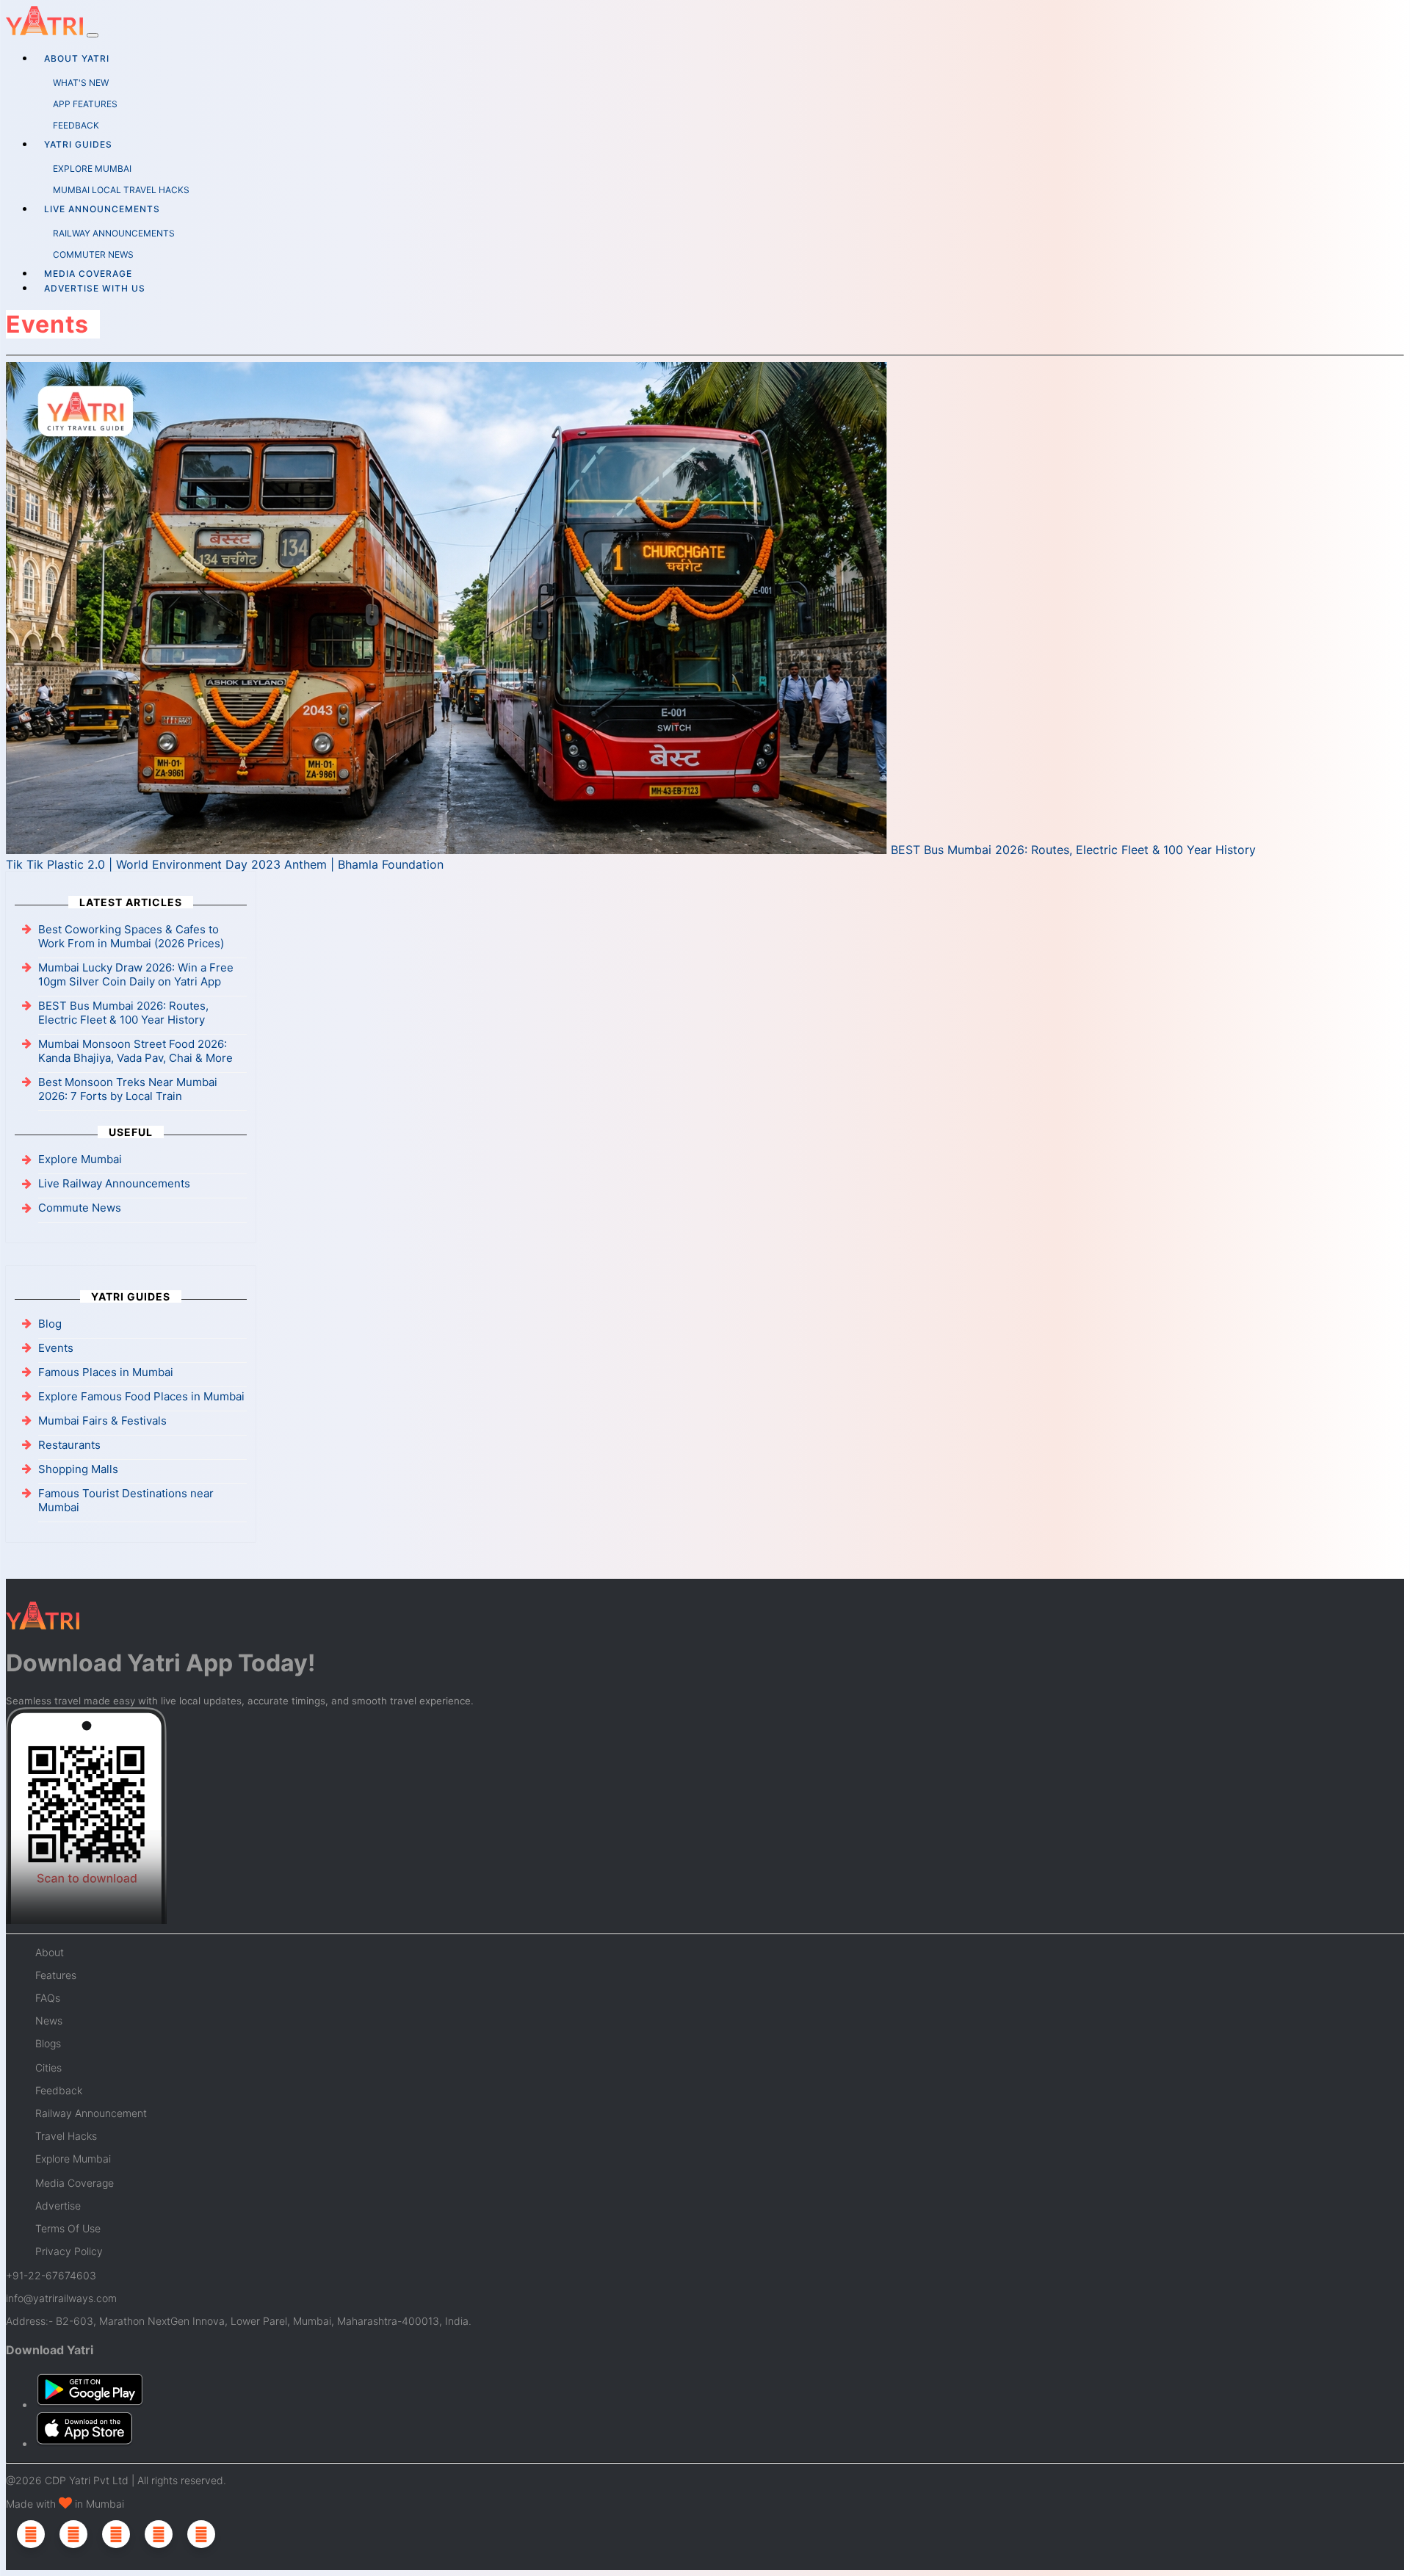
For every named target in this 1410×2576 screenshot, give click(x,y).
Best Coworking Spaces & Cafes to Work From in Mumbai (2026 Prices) (131, 936)
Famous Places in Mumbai (106, 1372)
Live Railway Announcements (114, 1183)
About (50, 1952)
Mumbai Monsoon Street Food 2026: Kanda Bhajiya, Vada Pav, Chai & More (135, 1051)
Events (56, 1348)
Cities (48, 2067)
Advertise (58, 2206)
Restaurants (69, 1445)
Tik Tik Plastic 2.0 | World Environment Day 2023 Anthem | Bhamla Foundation (225, 864)
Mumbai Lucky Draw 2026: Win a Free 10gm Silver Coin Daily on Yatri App (136, 974)
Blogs (48, 2043)
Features (56, 1975)
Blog (50, 1324)
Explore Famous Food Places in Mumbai (141, 1396)
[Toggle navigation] (93, 35)
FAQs (48, 1998)
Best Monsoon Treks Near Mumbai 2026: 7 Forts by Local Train (128, 1089)
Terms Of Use (68, 2228)
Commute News (80, 1208)
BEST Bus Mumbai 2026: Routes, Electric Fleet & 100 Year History (1071, 850)
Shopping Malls (78, 1469)
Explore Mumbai (80, 1159)
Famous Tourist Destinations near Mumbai (126, 1500)
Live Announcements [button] (102, 209)
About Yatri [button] (77, 58)
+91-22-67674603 (51, 2275)
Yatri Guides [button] (78, 144)
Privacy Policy (69, 2251)
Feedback (59, 2090)
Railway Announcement (91, 2113)
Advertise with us (95, 288)
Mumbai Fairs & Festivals (102, 1421)
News (49, 2020)
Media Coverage (88, 274)
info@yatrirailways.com (61, 2298)
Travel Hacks (66, 2136)
